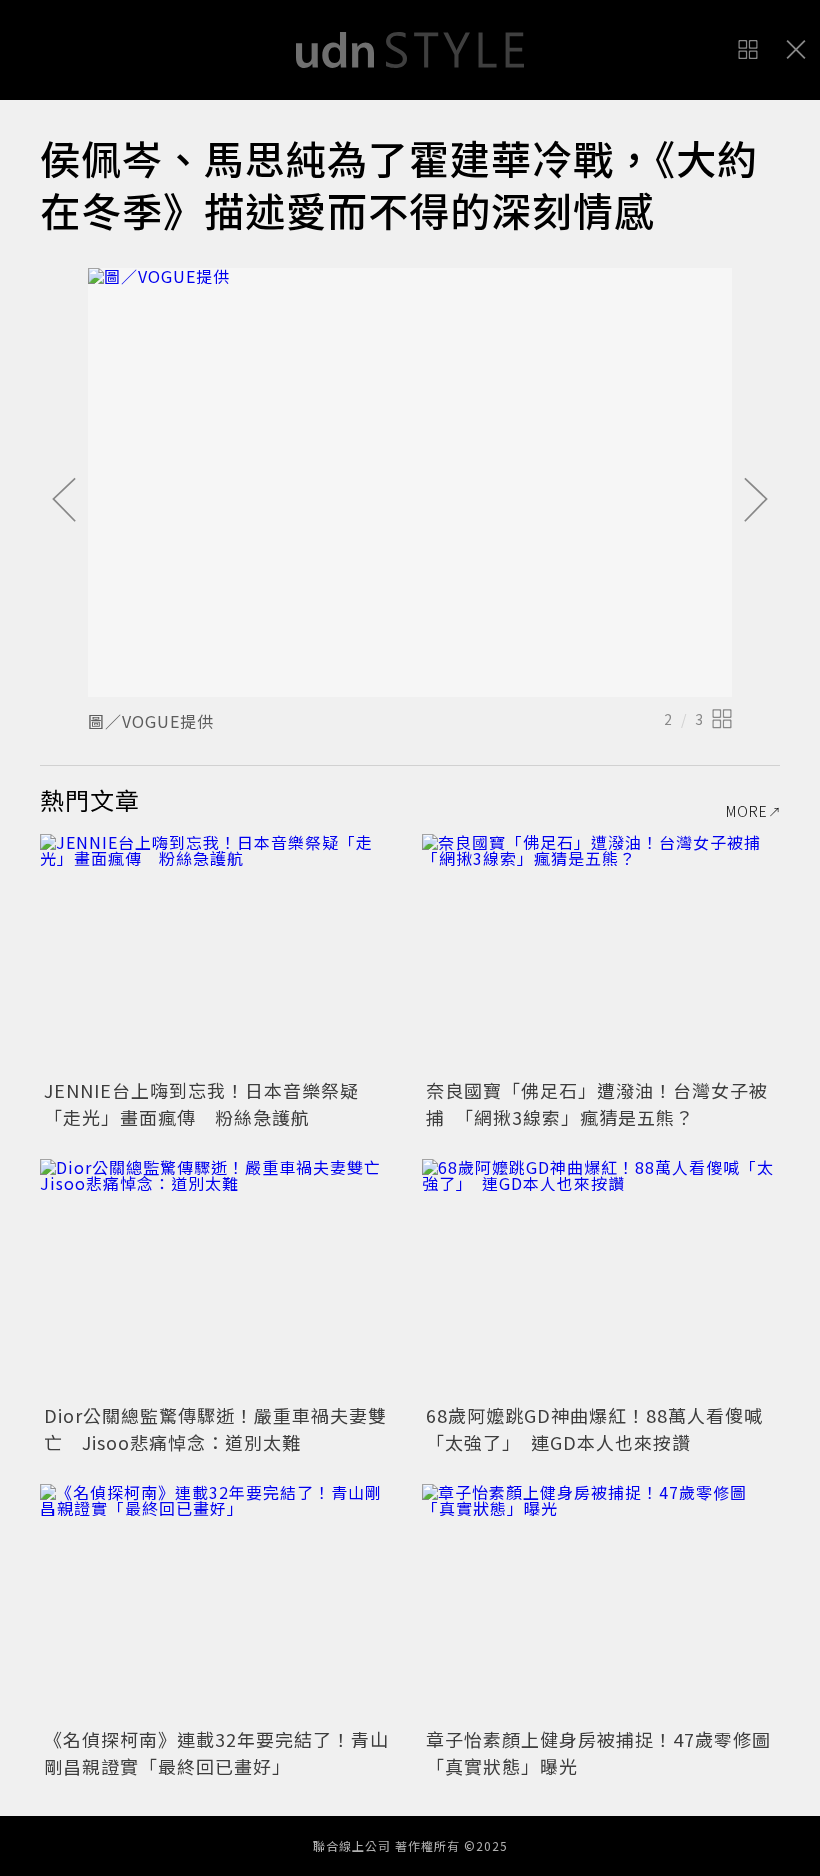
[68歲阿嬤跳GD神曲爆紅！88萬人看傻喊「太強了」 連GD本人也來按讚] (601, 1278)
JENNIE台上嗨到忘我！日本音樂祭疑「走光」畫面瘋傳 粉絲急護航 (201, 1103)
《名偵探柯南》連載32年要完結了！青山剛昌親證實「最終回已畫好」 (216, 1752)
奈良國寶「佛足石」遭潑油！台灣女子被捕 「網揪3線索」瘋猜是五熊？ (597, 1103)
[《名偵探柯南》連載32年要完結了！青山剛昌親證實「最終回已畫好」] (219, 1603)
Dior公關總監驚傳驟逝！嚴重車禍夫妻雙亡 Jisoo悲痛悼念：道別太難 (215, 1428)
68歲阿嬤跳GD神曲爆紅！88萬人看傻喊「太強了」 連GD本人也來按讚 (594, 1428)
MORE (747, 811)
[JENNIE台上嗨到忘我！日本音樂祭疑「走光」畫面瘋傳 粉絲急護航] (219, 953)
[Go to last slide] (64, 501)
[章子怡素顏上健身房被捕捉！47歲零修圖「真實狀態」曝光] (601, 1603)
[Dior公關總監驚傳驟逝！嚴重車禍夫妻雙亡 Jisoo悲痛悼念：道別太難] (219, 1278)
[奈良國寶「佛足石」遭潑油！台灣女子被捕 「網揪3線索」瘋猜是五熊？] (601, 953)
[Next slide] (756, 501)
